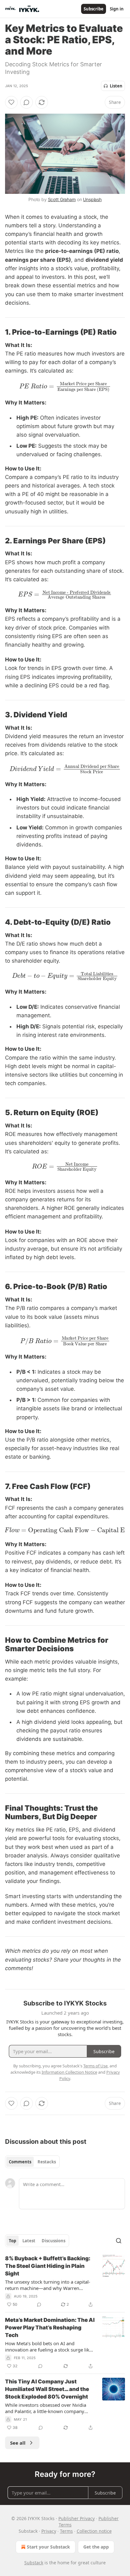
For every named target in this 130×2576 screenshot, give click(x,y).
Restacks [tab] (47, 2162)
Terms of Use (95, 2066)
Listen (116, 86)
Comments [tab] (20, 2162)
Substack (34, 2563)
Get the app (96, 2547)
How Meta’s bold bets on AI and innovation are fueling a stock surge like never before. (48, 2346)
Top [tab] (12, 2241)
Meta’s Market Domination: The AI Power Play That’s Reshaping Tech (50, 2328)
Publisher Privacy (77, 2518)
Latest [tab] (29, 2241)
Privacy (49, 2531)
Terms (66, 2531)
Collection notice (94, 2531)
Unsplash (92, 199)
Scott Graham (62, 199)
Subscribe (94, 9)
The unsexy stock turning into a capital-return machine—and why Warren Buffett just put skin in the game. (48, 2285)
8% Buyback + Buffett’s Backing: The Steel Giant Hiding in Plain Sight (48, 2266)
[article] (65, 2281)
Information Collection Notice (69, 2072)
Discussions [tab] (53, 2241)
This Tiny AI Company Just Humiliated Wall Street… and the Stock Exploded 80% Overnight (47, 2389)
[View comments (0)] (27, 102)
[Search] (119, 2241)
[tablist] (32, 2162)
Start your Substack (48, 2547)
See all (18, 2443)
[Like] (11, 102)
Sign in (117, 9)
